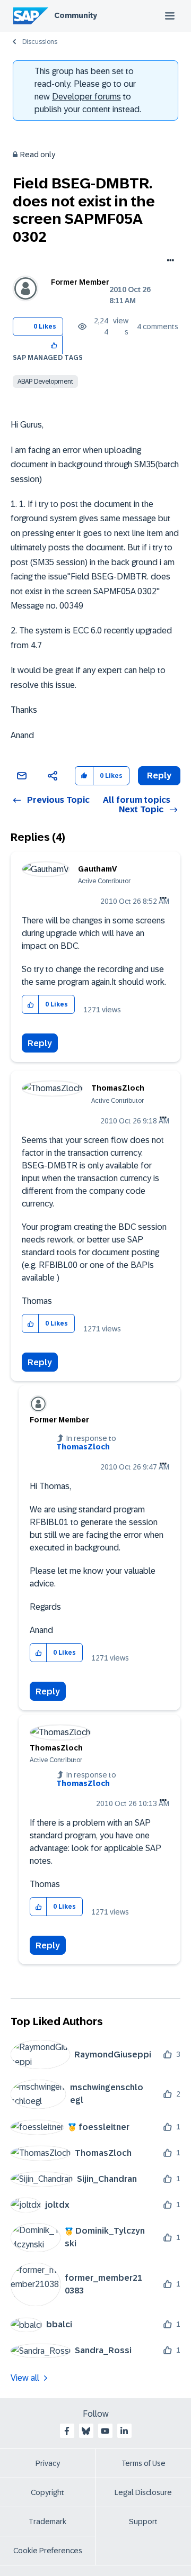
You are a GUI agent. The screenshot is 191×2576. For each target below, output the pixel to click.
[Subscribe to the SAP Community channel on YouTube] (105, 2431)
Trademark (47, 2521)
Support (143, 2521)
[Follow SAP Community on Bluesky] (86, 2431)
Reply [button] (159, 775)
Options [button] (168, 261)
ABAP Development (45, 382)
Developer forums (86, 97)
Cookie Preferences (48, 2551)
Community (76, 15)
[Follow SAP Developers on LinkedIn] (124, 2431)
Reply (40, 1043)
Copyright (47, 2492)
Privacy (48, 2463)
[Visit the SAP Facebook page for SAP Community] (67, 2431)
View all (25, 2378)
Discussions (40, 42)
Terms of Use (144, 2463)
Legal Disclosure (143, 2492)
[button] (54, 345)
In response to (86, 1443)
